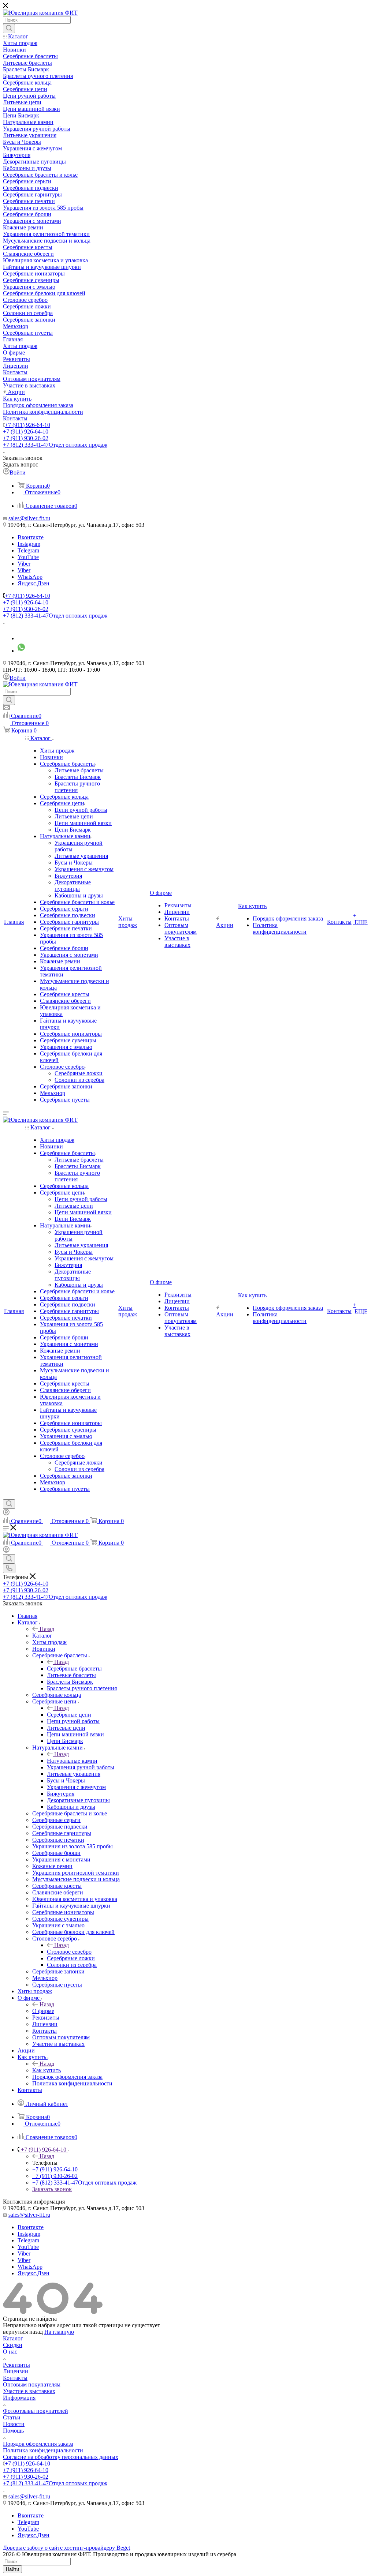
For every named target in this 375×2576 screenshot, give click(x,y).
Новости (14, 2424)
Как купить (47, 2070)
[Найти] (9, 29)
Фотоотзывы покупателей (36, 2411)
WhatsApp (30, 577)
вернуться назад (23, 2332)
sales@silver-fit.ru (29, 518)
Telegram (28, 550)
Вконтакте (31, 537)
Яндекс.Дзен (34, 583)
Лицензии (16, 2371)
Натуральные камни (72, 1761)
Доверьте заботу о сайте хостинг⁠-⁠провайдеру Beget (66, 2548)
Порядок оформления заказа (38, 2444)
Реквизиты (16, 2365)
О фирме (43, 2011)
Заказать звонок (52, 2189)
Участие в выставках (29, 2391)
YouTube (28, 557)
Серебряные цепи (69, 1715)
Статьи (12, 2417)
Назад (47, 1629)
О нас (10, 2352)
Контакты (15, 2378)
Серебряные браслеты (74, 1668)
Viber (24, 564)
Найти (12, 2569)
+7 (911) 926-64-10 (27, 425)
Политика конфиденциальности (43, 2450)
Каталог (42, 1636)
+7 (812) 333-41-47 (55, 445)
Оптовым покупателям (32, 2384)
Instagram (29, 544)
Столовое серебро (69, 1952)
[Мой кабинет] (6, 1513)
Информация (19, 2398)
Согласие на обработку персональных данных (61, 2457)
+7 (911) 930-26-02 (26, 438)
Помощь (13, 2431)
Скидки (13, 2345)
